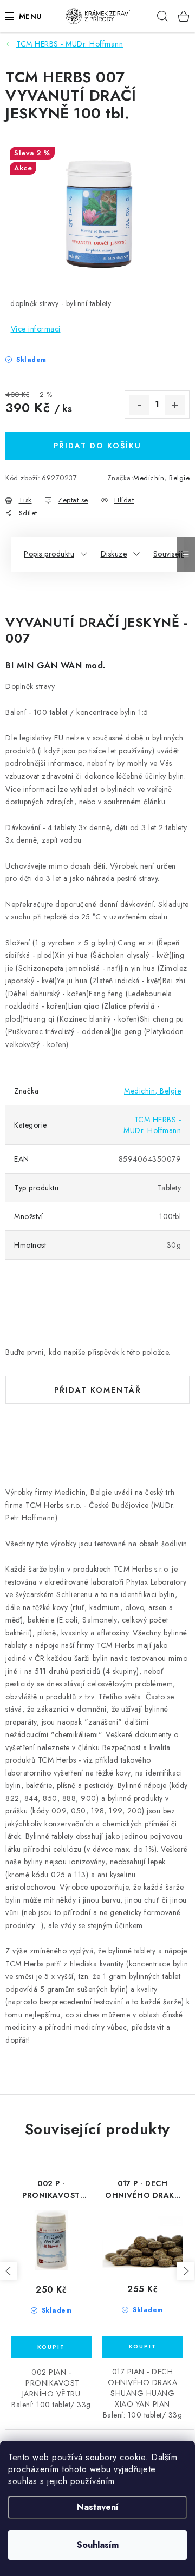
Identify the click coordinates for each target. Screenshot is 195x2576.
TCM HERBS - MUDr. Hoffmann (152, 1125)
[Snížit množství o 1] (139, 405)
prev (9, 2271)
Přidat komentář (98, 1390)
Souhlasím (98, 2545)
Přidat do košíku (97, 446)
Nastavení (98, 2507)
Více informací (36, 329)
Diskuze (114, 554)
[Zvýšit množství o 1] (175, 405)
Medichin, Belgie (161, 478)
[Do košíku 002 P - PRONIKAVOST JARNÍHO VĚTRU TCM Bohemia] (51, 2347)
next (186, 2271)
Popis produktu (49, 554)
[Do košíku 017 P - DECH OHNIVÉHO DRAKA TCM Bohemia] (142, 2347)
